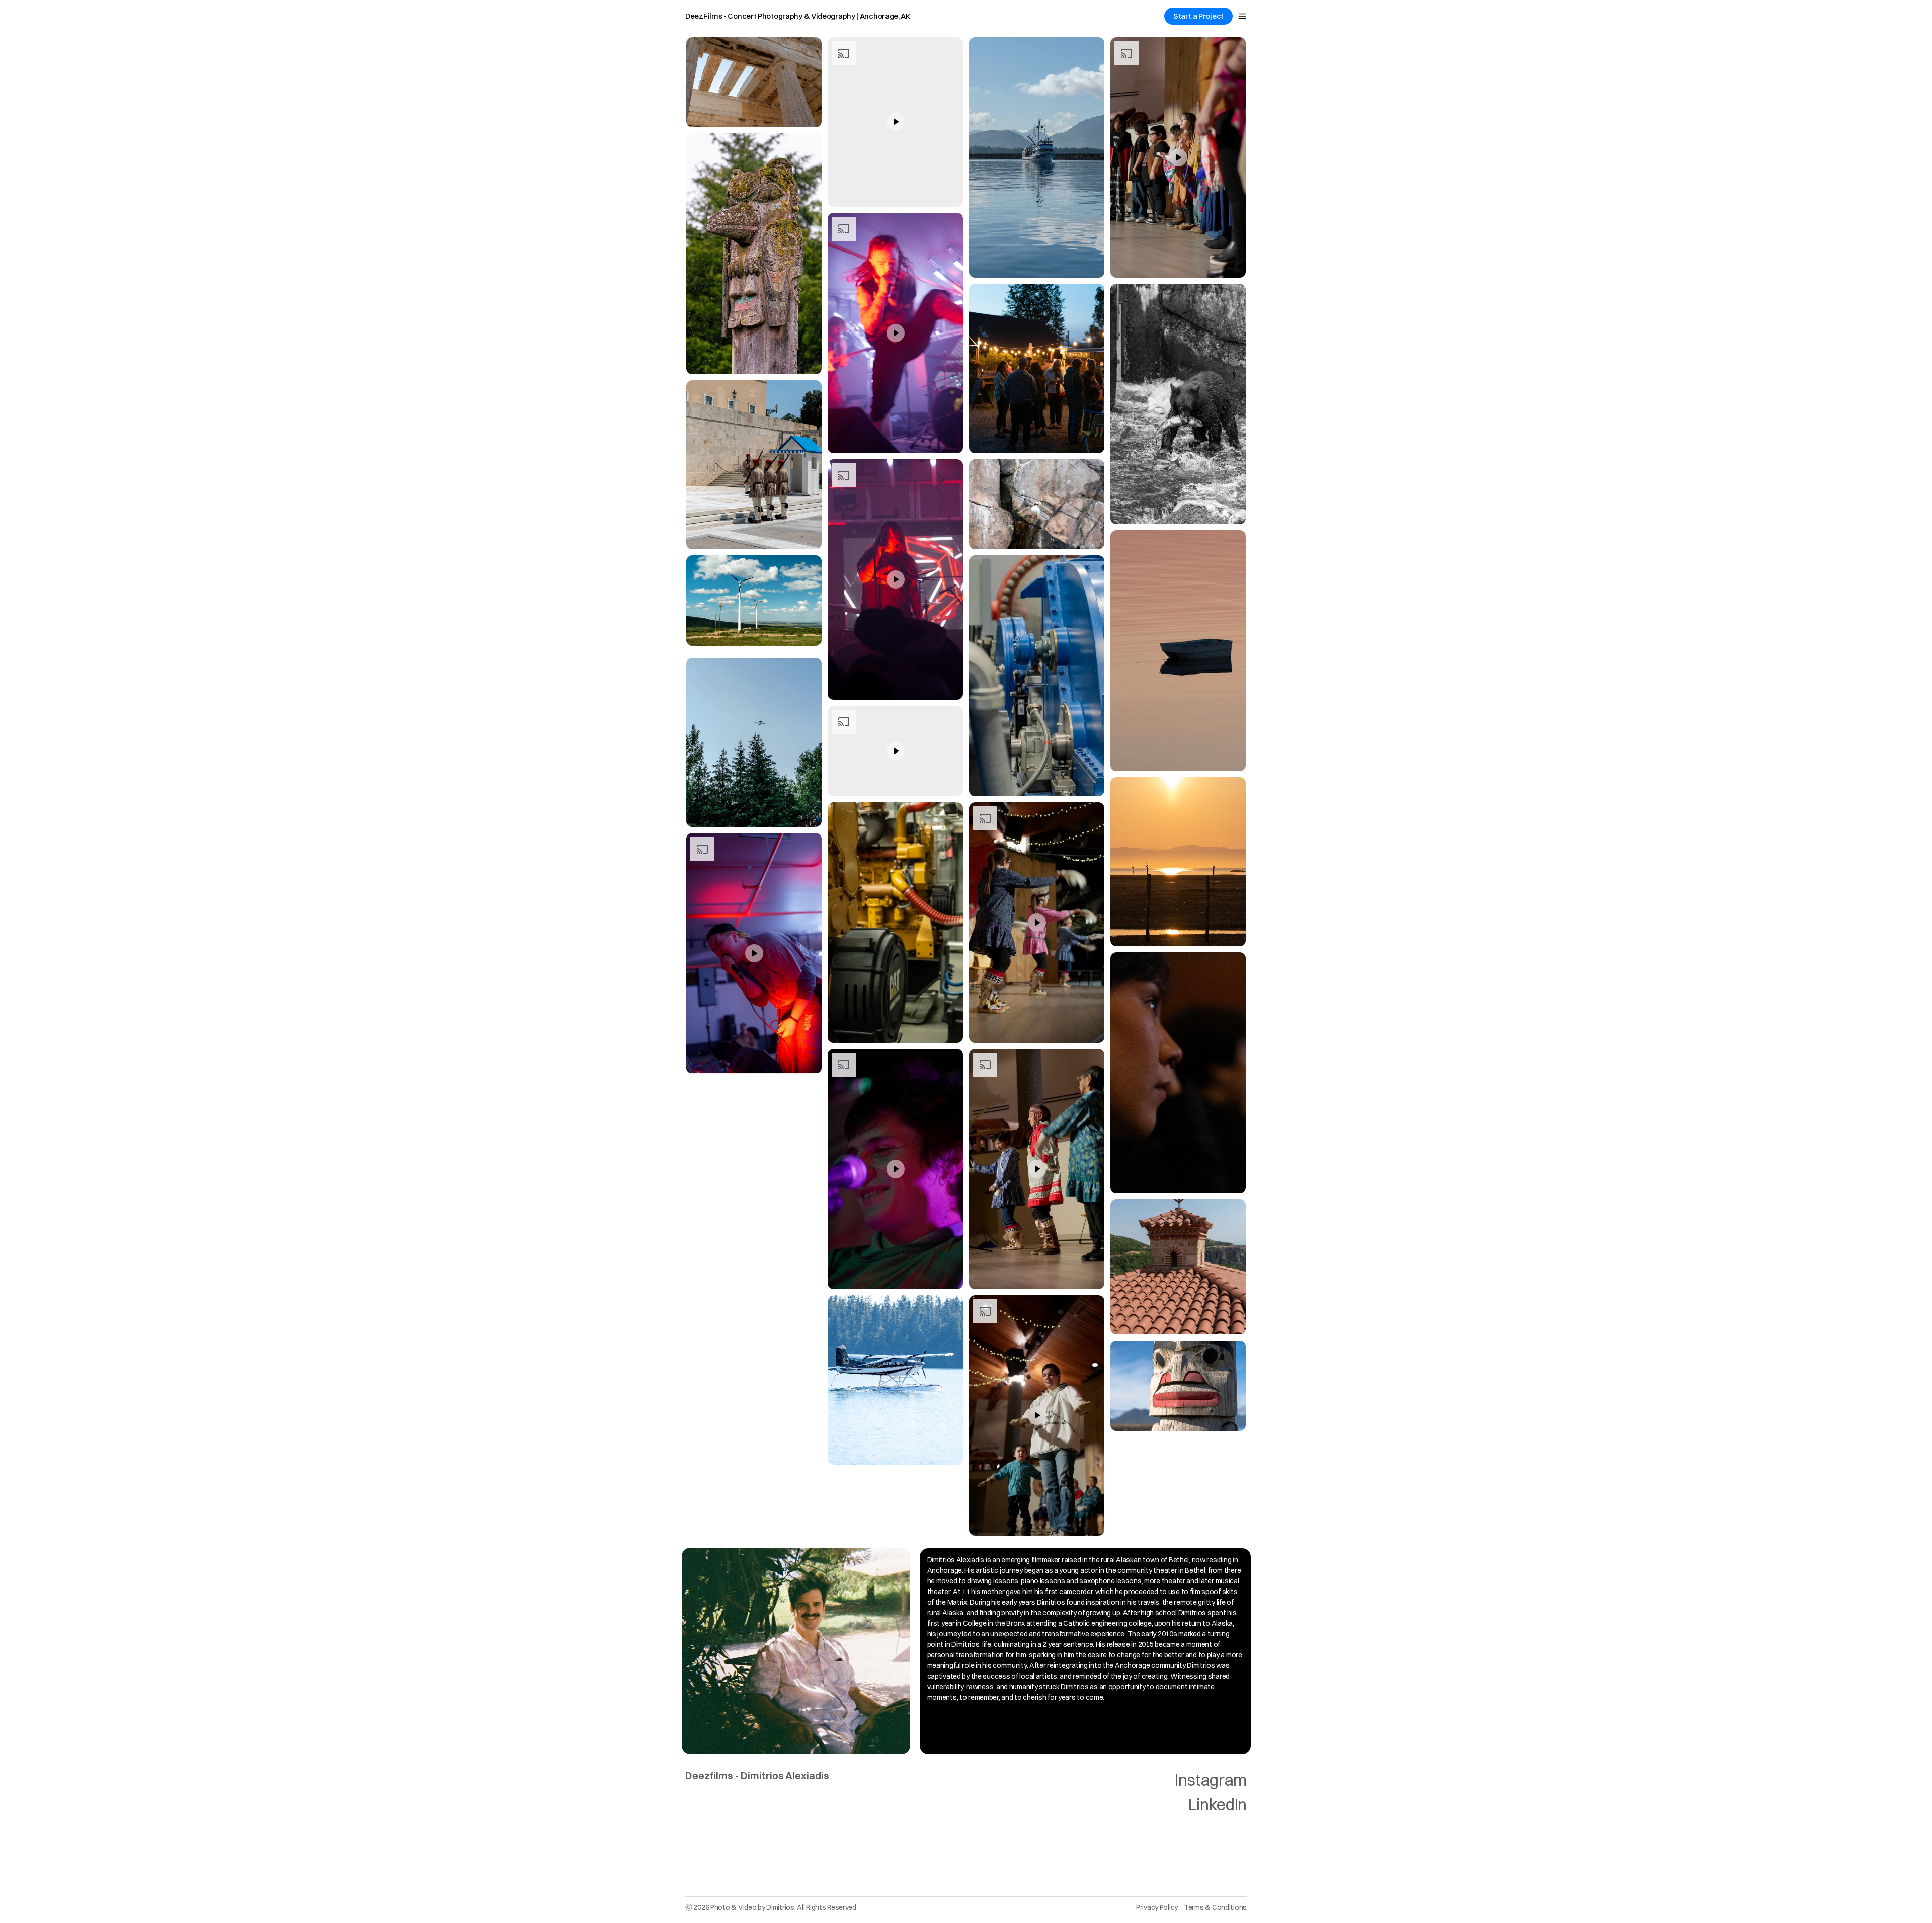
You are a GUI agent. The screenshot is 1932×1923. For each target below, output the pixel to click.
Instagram (1211, 1780)
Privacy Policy (1157, 1907)
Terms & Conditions (1215, 1907)
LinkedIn (1218, 1805)
